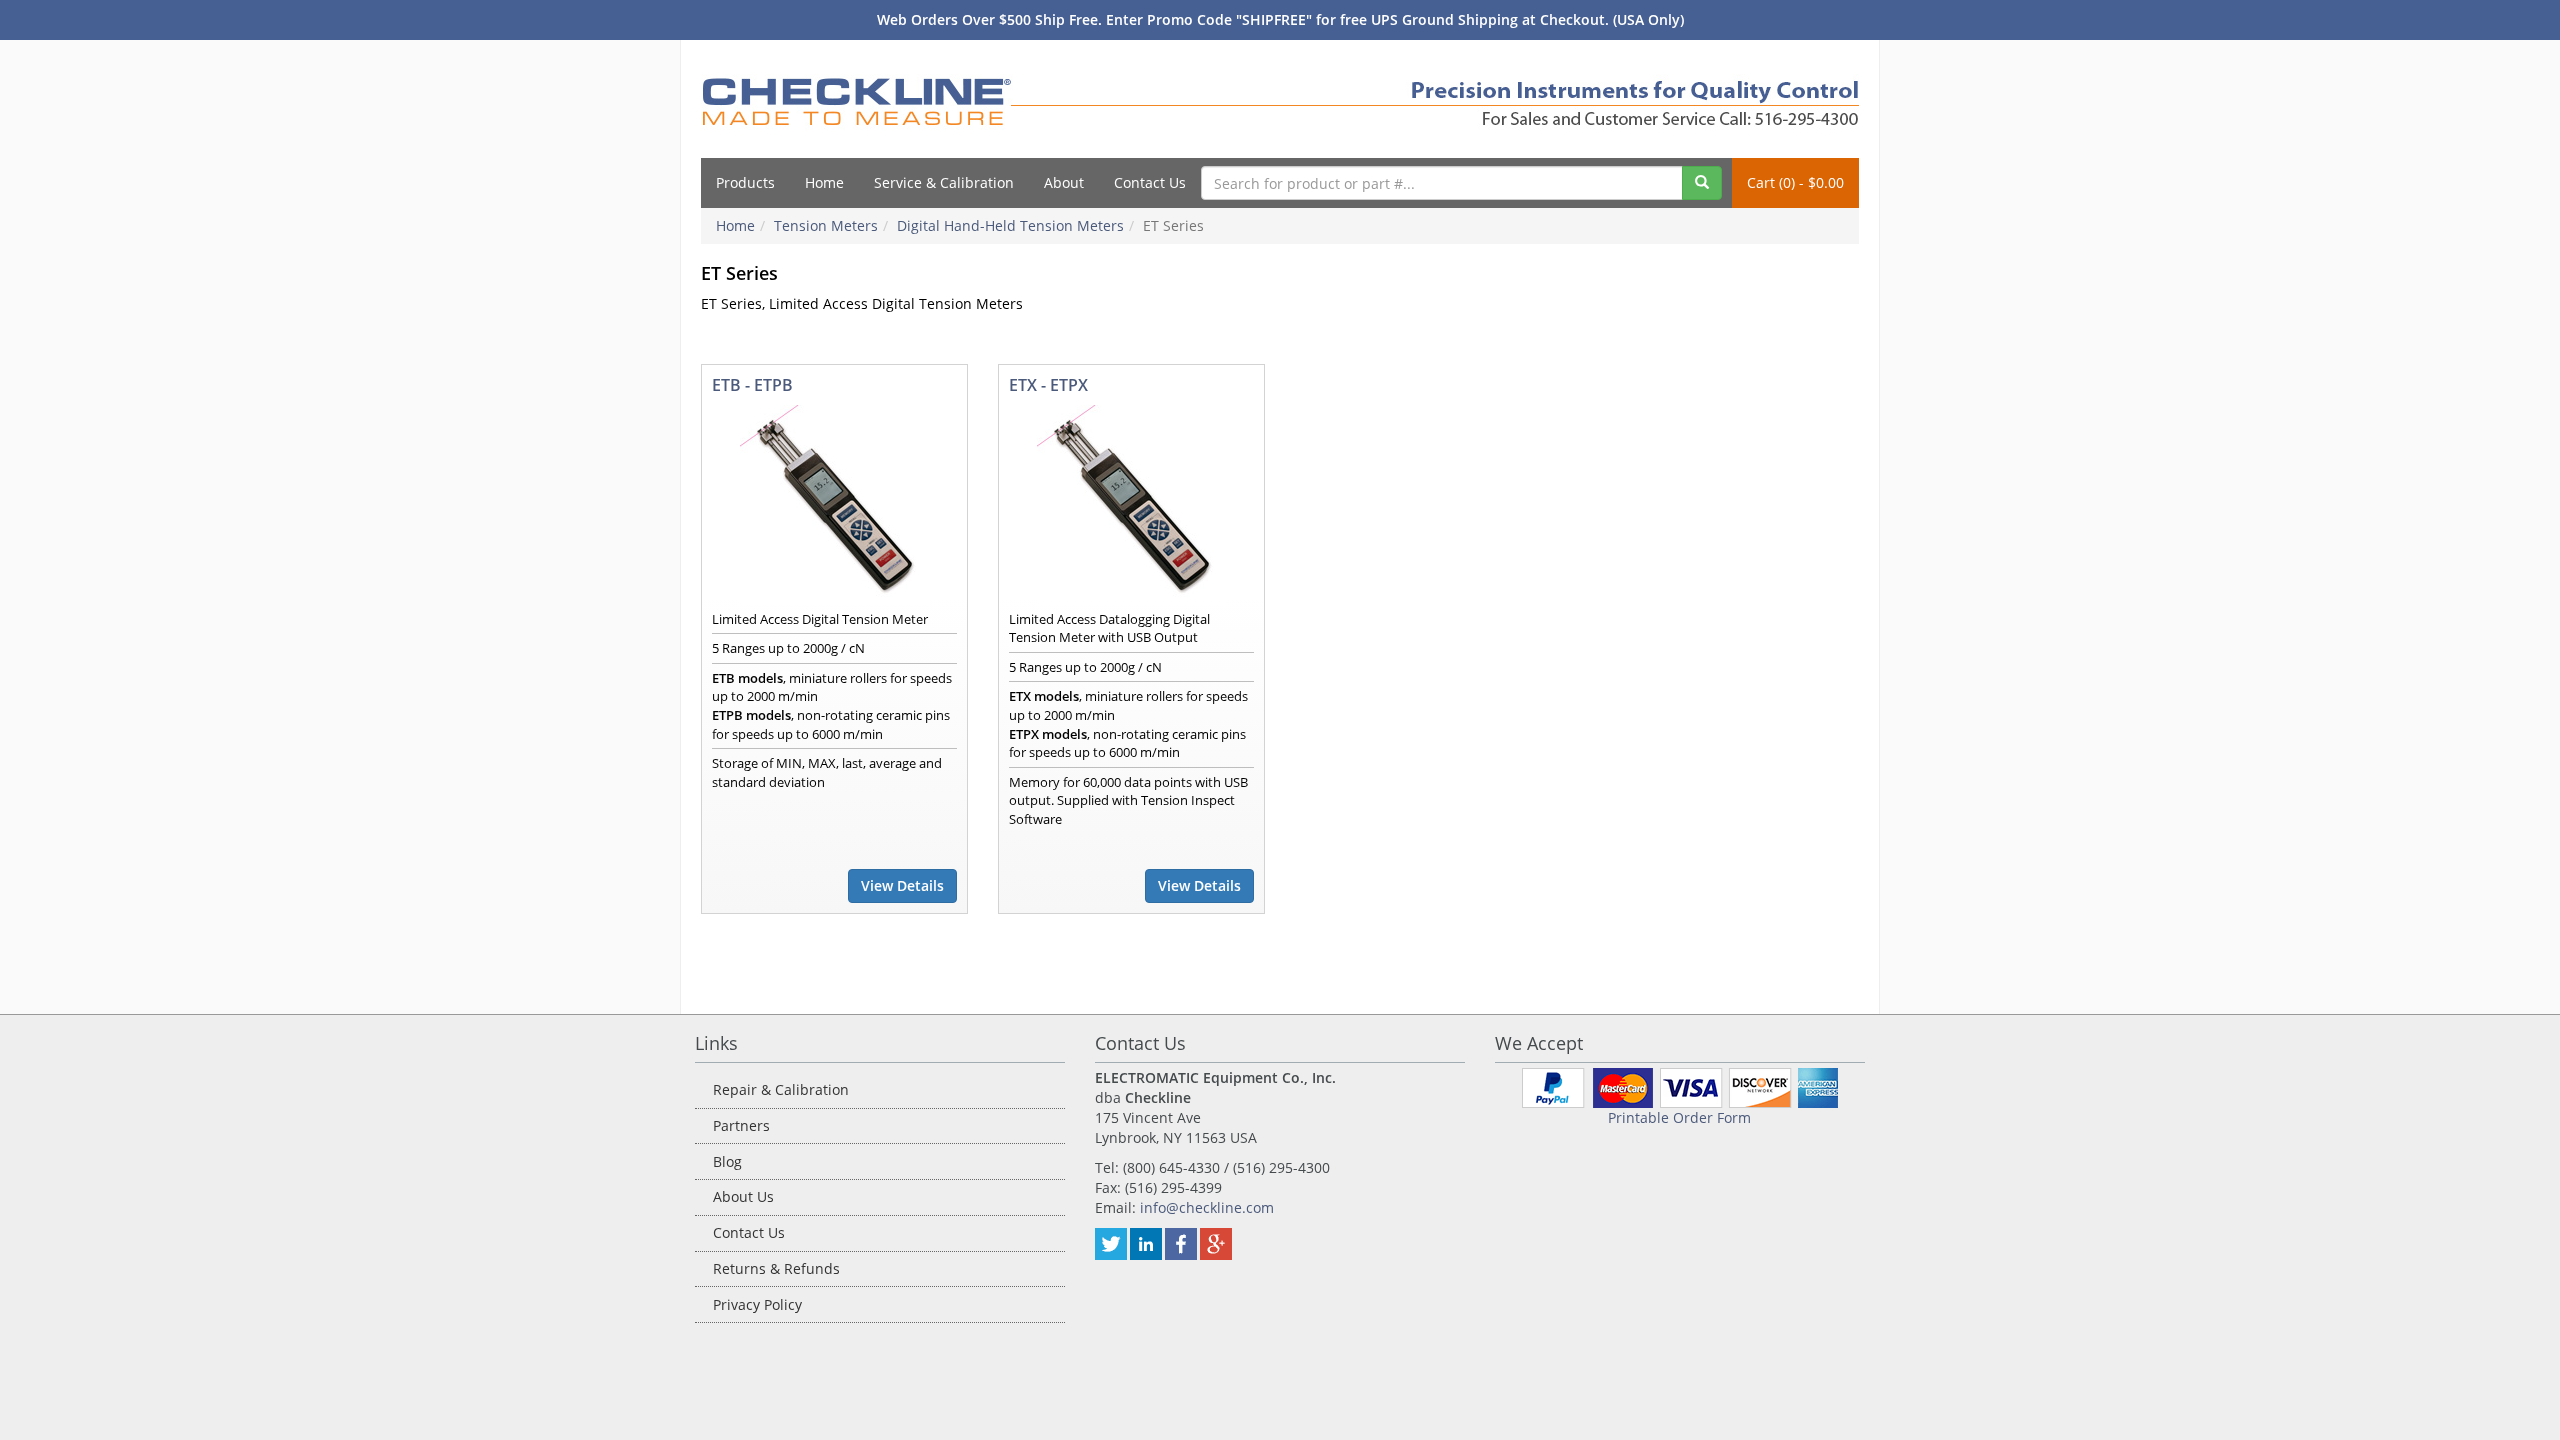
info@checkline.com (1207, 1207)
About (1064, 182)
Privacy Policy (757, 1304)
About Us (743, 1196)
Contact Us (1150, 182)
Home (824, 182)
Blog (727, 1161)
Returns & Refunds (776, 1268)
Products (745, 182)
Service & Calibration (944, 182)
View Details (902, 885)
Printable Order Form (1679, 1117)
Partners (741, 1125)
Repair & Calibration (781, 1089)
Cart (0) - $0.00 (1795, 182)
